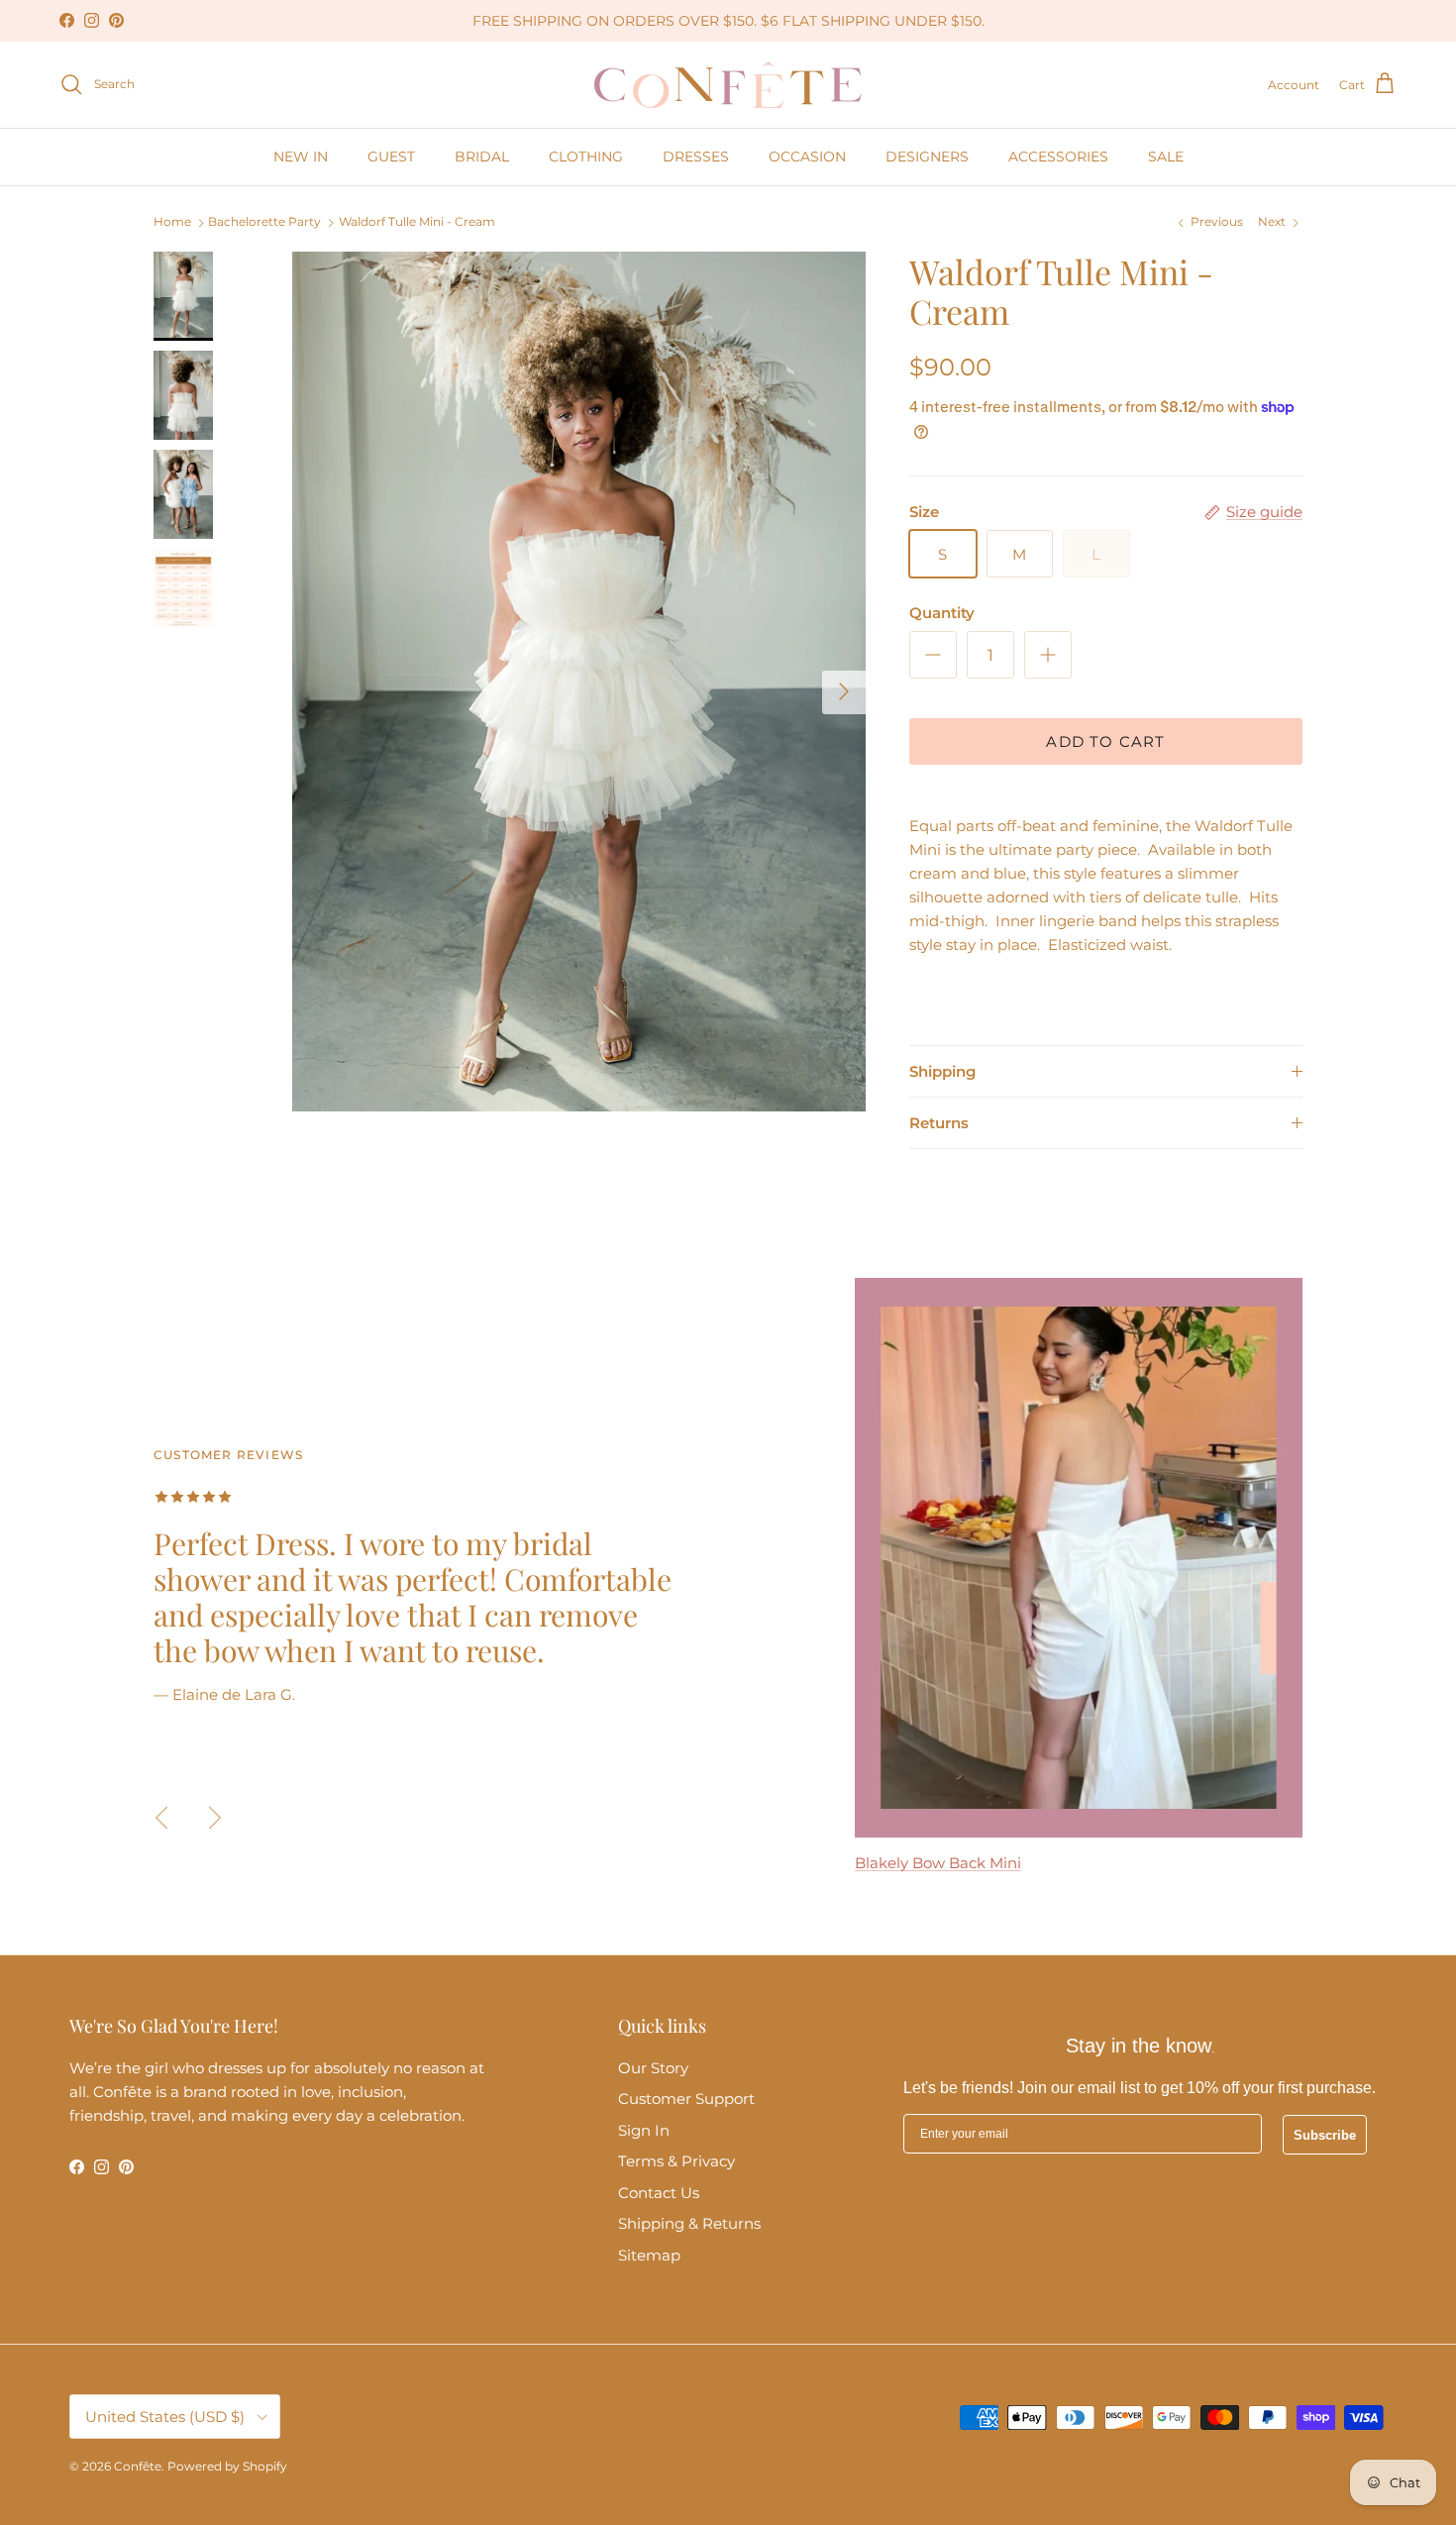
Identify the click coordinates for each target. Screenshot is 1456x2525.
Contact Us (659, 2193)
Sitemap (649, 2255)
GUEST (391, 157)
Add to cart (1105, 741)
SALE (1166, 157)
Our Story (653, 2068)
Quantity (942, 613)
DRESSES (696, 157)
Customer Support (686, 2099)
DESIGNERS (927, 157)
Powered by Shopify (227, 2466)
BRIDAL (482, 157)
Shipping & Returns (689, 2223)
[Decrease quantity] (933, 655)
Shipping (942, 1071)
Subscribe (1325, 2135)
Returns (939, 1123)
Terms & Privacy (676, 2161)
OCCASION (807, 157)
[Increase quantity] (1048, 655)
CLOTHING (586, 157)
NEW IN (301, 157)
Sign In (644, 2130)
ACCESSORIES (1058, 157)
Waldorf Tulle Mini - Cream (417, 222)
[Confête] (728, 85)
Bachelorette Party (264, 222)
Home (172, 222)
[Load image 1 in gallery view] (579, 682)
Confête (138, 2466)
